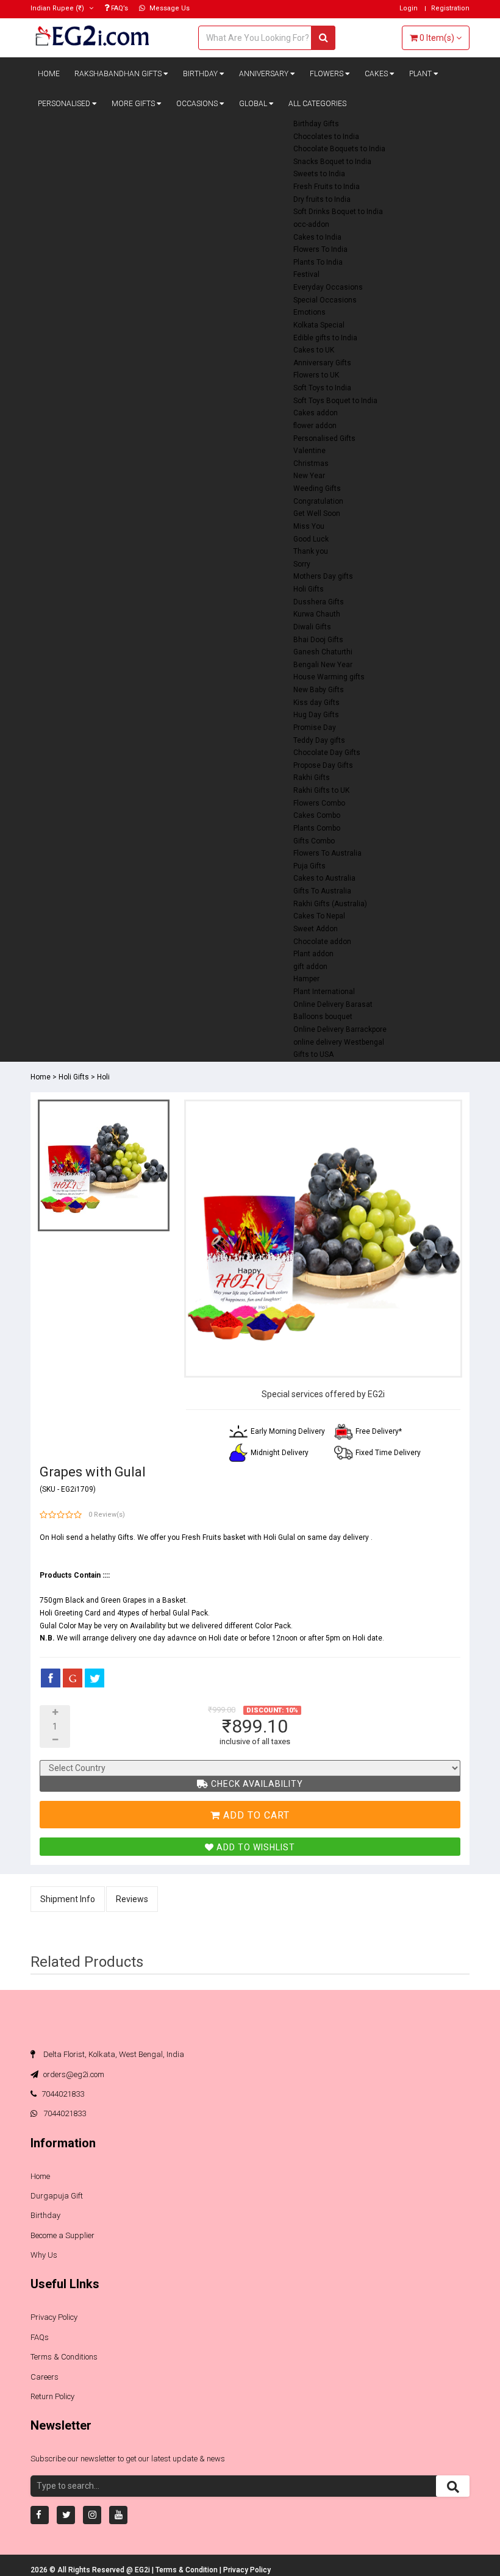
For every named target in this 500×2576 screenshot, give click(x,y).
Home (49, 74)
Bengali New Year (323, 665)
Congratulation (318, 501)
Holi (103, 1077)
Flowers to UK (316, 375)
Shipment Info (68, 1899)
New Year (309, 476)
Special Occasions (325, 300)
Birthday (201, 74)
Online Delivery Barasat (333, 1004)
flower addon (315, 426)
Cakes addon (316, 413)
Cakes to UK (314, 350)
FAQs (40, 2337)
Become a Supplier (62, 2235)
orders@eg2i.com (73, 2074)
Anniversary (265, 74)
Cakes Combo (317, 815)
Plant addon (313, 954)
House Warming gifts (329, 677)
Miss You (309, 526)
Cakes (377, 74)
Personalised (65, 104)
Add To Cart (255, 1815)
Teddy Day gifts (319, 740)
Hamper (306, 979)
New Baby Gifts (319, 690)
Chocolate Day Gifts (327, 753)
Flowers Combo (319, 803)
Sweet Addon (316, 929)
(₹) (58, 8)
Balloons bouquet (323, 1017)
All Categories (317, 104)
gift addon (310, 967)
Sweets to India (319, 174)
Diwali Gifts (312, 627)
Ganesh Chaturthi (323, 652)
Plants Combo (317, 828)
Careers (45, 2377)
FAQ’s (119, 8)
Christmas (311, 463)
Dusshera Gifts (319, 602)
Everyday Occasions (328, 287)
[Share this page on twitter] (95, 1678)
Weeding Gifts (317, 488)
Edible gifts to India (325, 338)
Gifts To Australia (322, 891)
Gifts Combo (314, 841)
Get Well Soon (317, 513)
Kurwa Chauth (317, 614)
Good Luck (311, 539)
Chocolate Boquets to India (339, 149)
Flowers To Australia (327, 853)
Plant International (324, 992)
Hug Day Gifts (316, 715)
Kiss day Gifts (316, 703)
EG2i (143, 2570)
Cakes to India (317, 237)
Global (254, 104)
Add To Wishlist (255, 1847)
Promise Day (315, 728)
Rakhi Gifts (312, 778)
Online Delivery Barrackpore (340, 1029)
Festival (306, 274)
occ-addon (311, 224)
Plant (421, 74)
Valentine (309, 451)
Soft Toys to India (322, 388)
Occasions (198, 104)
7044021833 (63, 2094)
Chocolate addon (322, 942)
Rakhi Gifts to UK (321, 790)
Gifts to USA (313, 1054)
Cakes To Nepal (319, 916)
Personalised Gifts (324, 438)
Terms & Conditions (64, 2357)
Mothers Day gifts (323, 576)
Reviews (132, 1899)
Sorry (302, 564)
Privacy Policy (54, 2317)
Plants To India (318, 262)
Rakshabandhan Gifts (119, 74)
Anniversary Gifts (322, 363)
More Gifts (134, 104)
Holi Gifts (309, 589)
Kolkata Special (319, 325)
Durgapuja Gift (57, 2196)
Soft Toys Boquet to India (335, 401)
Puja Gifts (309, 866)
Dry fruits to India (322, 199)
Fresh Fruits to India (327, 187)
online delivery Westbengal (339, 1042)
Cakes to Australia (324, 878)
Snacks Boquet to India (332, 162)
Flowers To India (320, 249)
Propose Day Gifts (323, 765)
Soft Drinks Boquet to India (338, 212)
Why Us (44, 2255)
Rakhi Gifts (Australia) (330, 904)
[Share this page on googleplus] (73, 1678)
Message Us (169, 8)
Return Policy (52, 2396)
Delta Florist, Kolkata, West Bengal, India (113, 2054)
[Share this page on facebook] (51, 1678)
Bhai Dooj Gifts (318, 640)
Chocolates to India (326, 137)
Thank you (311, 551)
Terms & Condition (187, 2570)
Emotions (309, 312)
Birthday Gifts (316, 124)
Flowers (327, 74)
